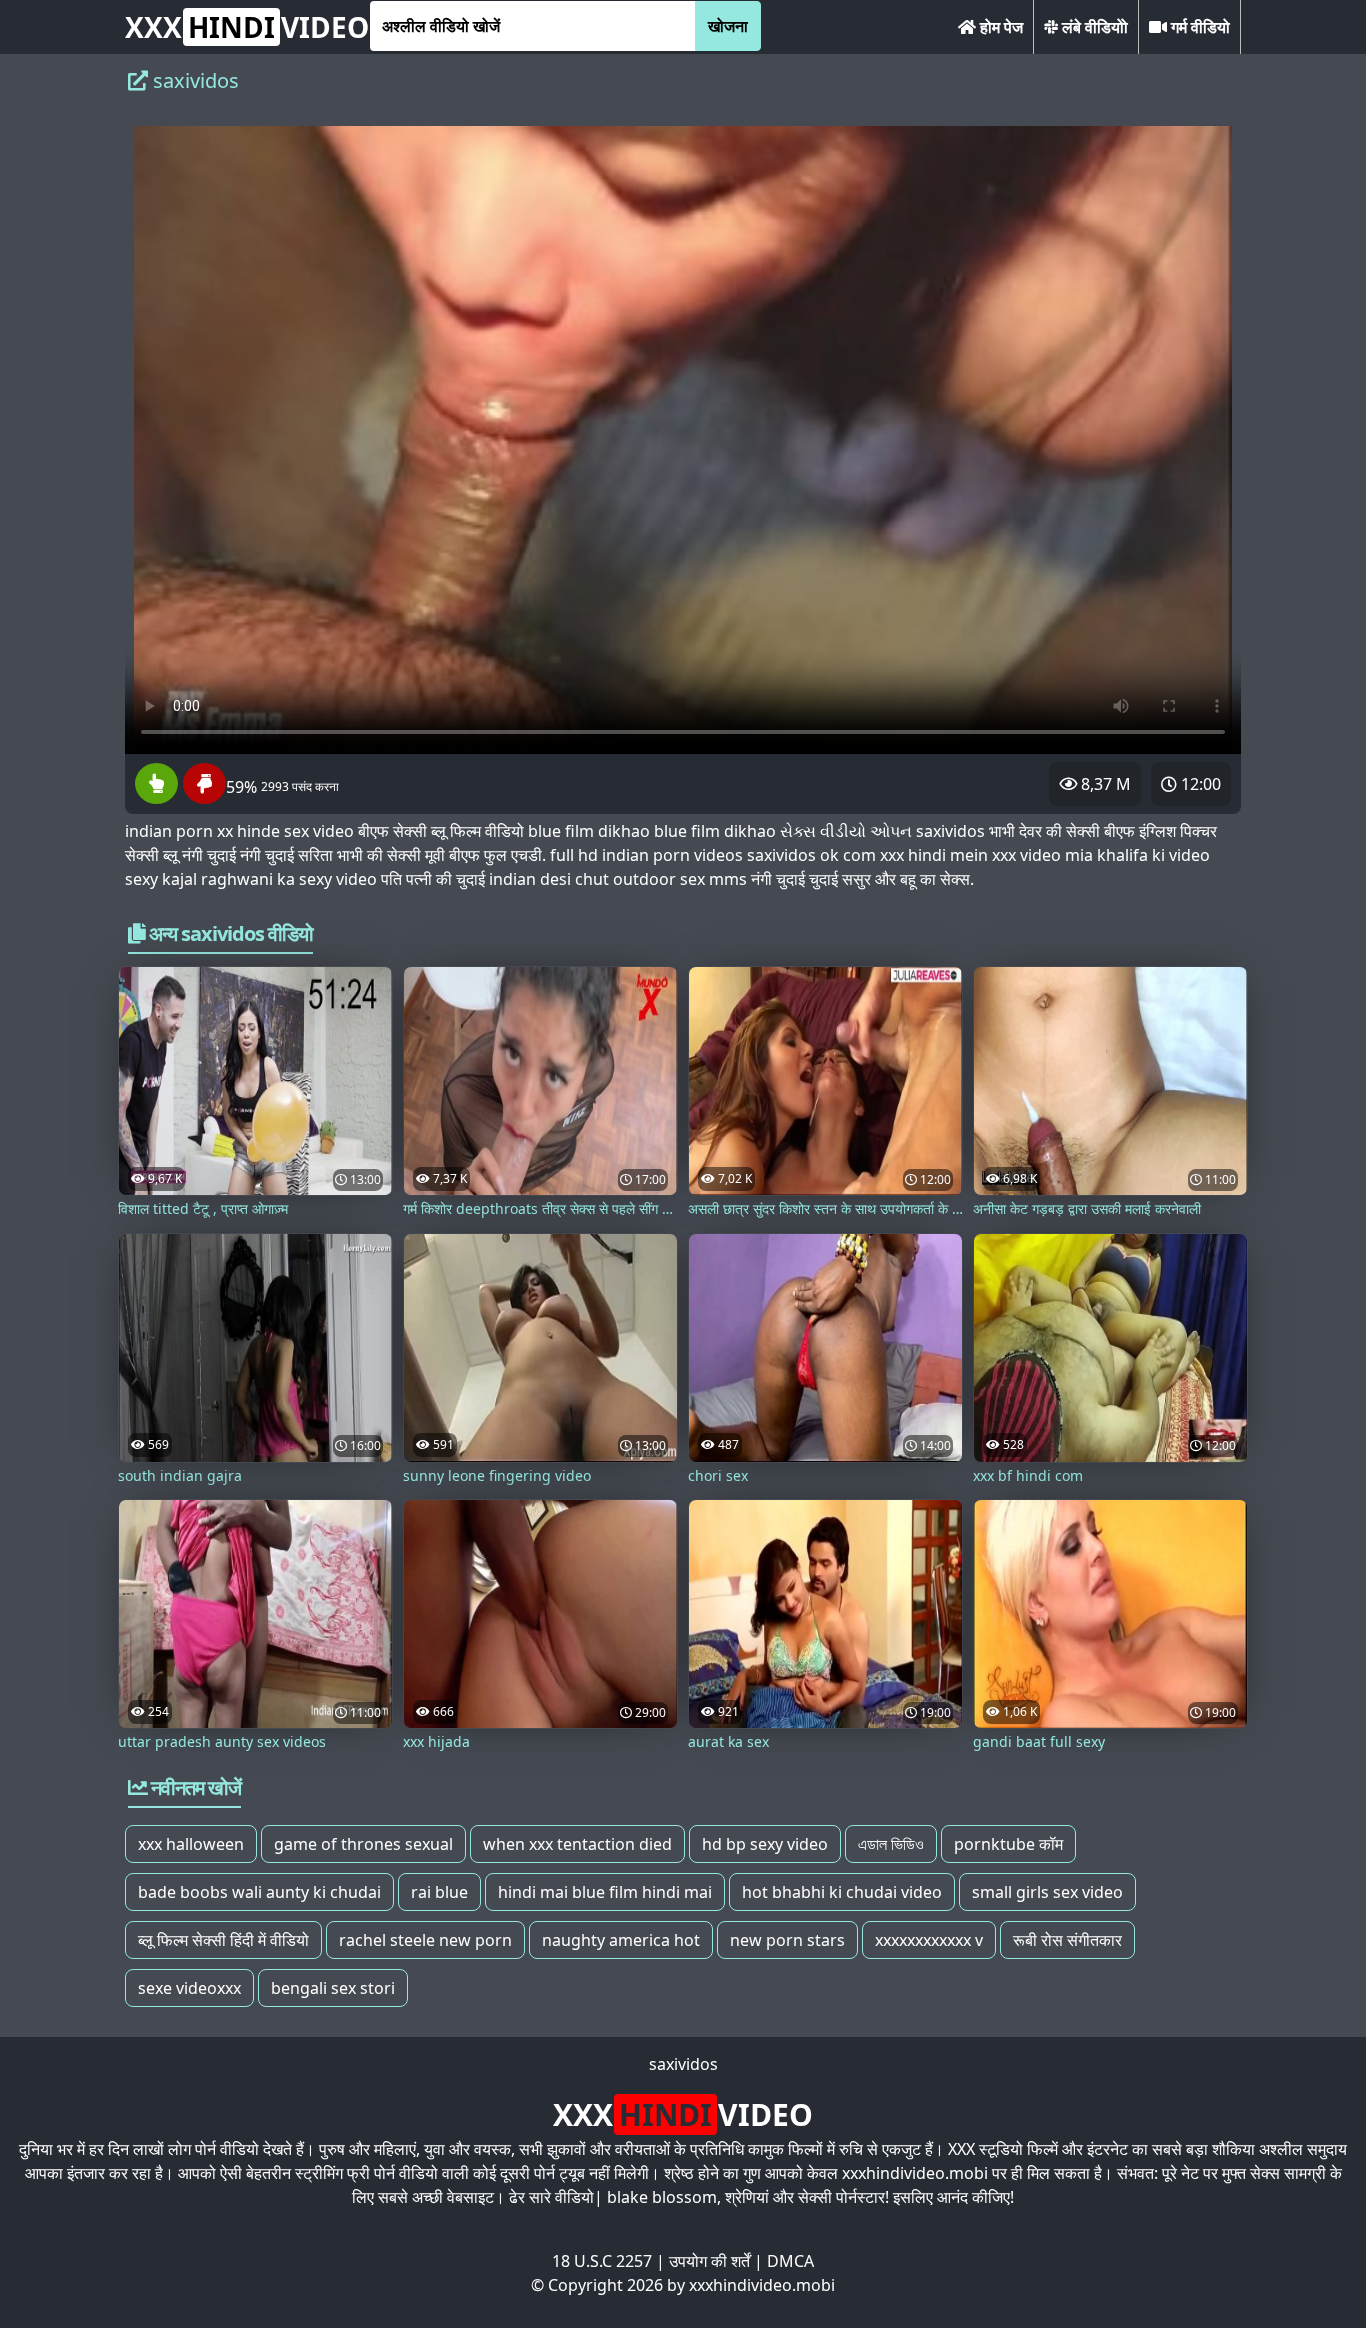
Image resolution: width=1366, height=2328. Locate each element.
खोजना (728, 26)
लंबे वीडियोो (1093, 27)
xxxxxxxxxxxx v (929, 1940)
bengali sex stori (333, 1988)
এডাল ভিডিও (891, 1844)
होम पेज (999, 27)
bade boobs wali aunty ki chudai (259, 1892)
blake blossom (662, 2197)
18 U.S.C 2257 (602, 2261)
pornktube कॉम (1008, 1844)
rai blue (439, 1892)
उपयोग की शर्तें (709, 2261)
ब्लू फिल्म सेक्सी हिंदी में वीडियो (223, 1940)
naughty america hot (621, 1940)
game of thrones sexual (363, 1844)
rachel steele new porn (425, 1940)
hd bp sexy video (765, 1844)
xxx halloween (191, 1844)
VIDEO (247, 27)
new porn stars (787, 1940)
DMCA (790, 2261)
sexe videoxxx (189, 1988)
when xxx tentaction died (577, 1844)
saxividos (683, 2064)
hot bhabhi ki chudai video (842, 1892)
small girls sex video (1047, 1892)
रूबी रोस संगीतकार (1067, 1940)
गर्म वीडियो (1198, 27)
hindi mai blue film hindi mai (605, 1892)
